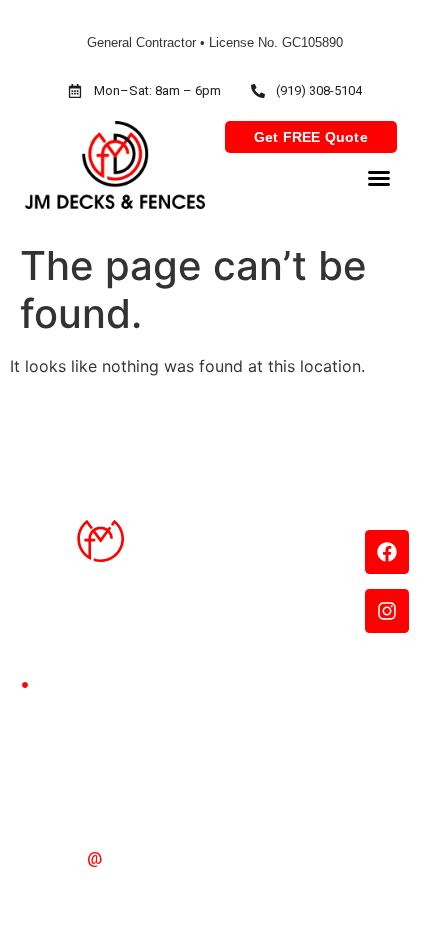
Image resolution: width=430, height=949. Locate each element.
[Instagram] (387, 611)
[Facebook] (387, 552)
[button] (379, 178)
